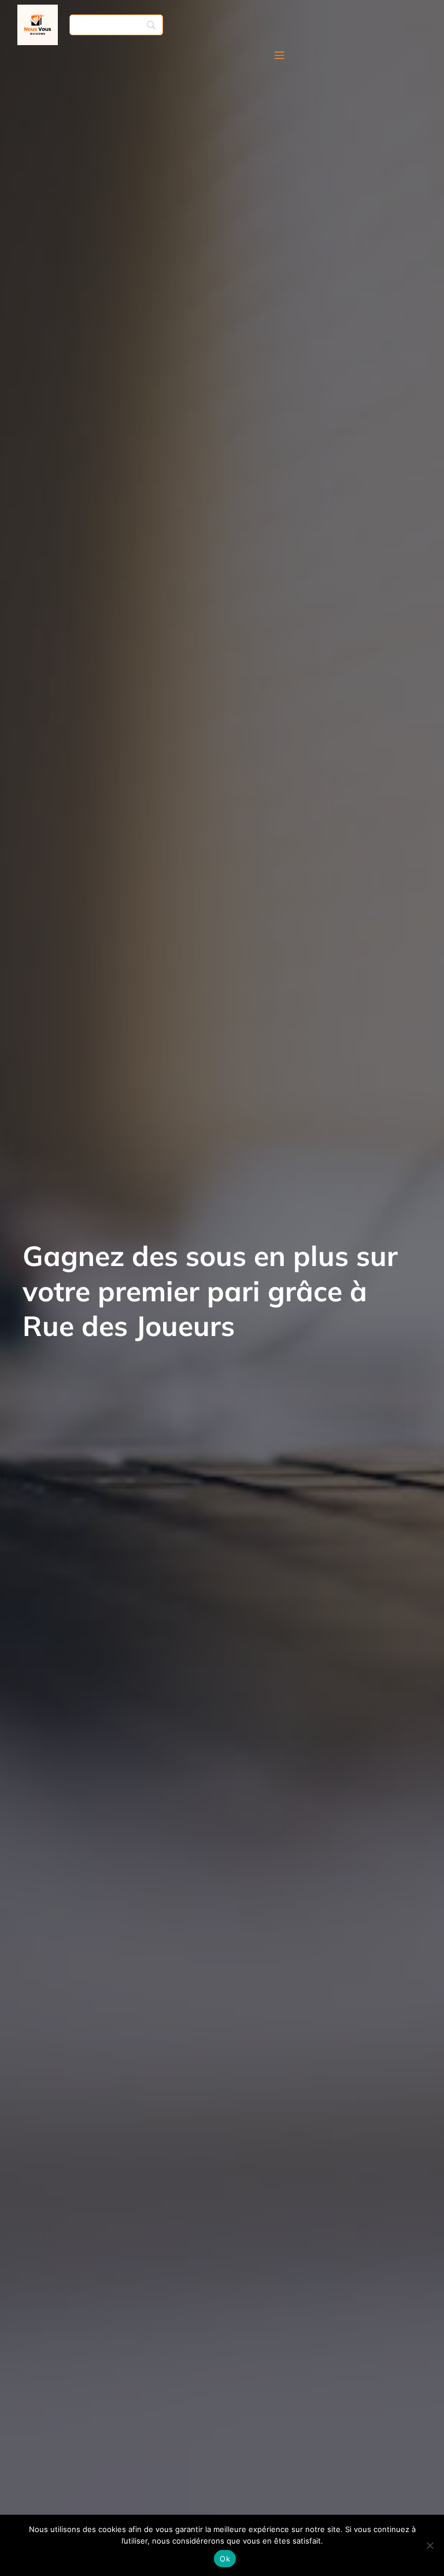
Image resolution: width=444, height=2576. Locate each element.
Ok (225, 2559)
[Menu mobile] (279, 55)
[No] (430, 2545)
